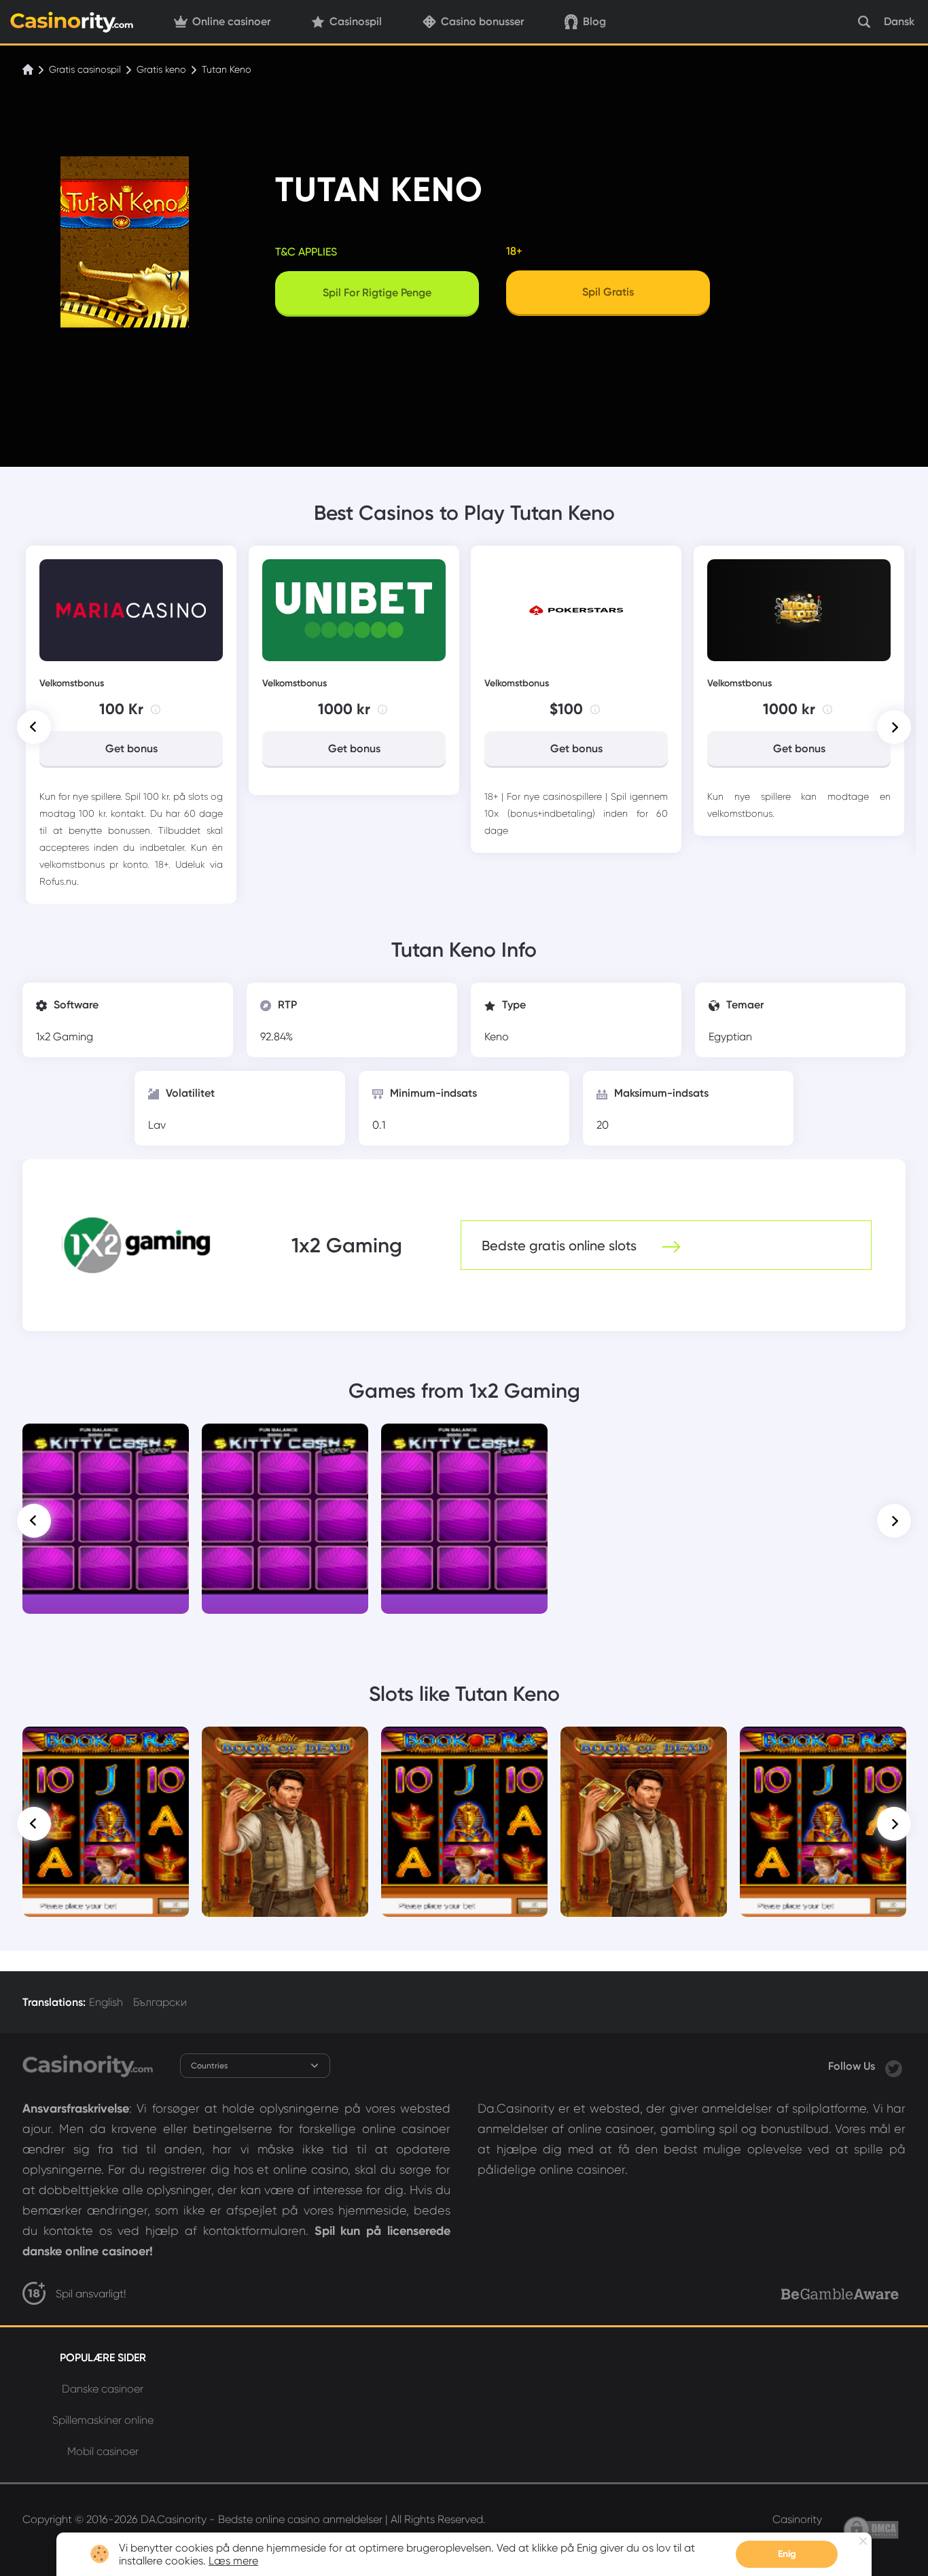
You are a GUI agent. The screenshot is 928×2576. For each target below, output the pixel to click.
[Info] (156, 709)
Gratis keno (161, 69)
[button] (34, 727)
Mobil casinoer (103, 2451)
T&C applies (306, 252)
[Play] (106, 1519)
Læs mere (233, 2561)
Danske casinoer (103, 2389)
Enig (787, 2554)
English (106, 2002)
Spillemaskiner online (103, 2420)
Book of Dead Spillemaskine (285, 1751)
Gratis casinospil (85, 69)
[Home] (29, 69)
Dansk (899, 21)
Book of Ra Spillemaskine (106, 1746)
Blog (594, 21)
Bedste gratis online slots (561, 1246)
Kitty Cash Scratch (106, 1443)
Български (160, 2002)
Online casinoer (231, 21)
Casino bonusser (482, 21)
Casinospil (356, 21)
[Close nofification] (863, 2541)
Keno (497, 1037)
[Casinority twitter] (894, 2066)
